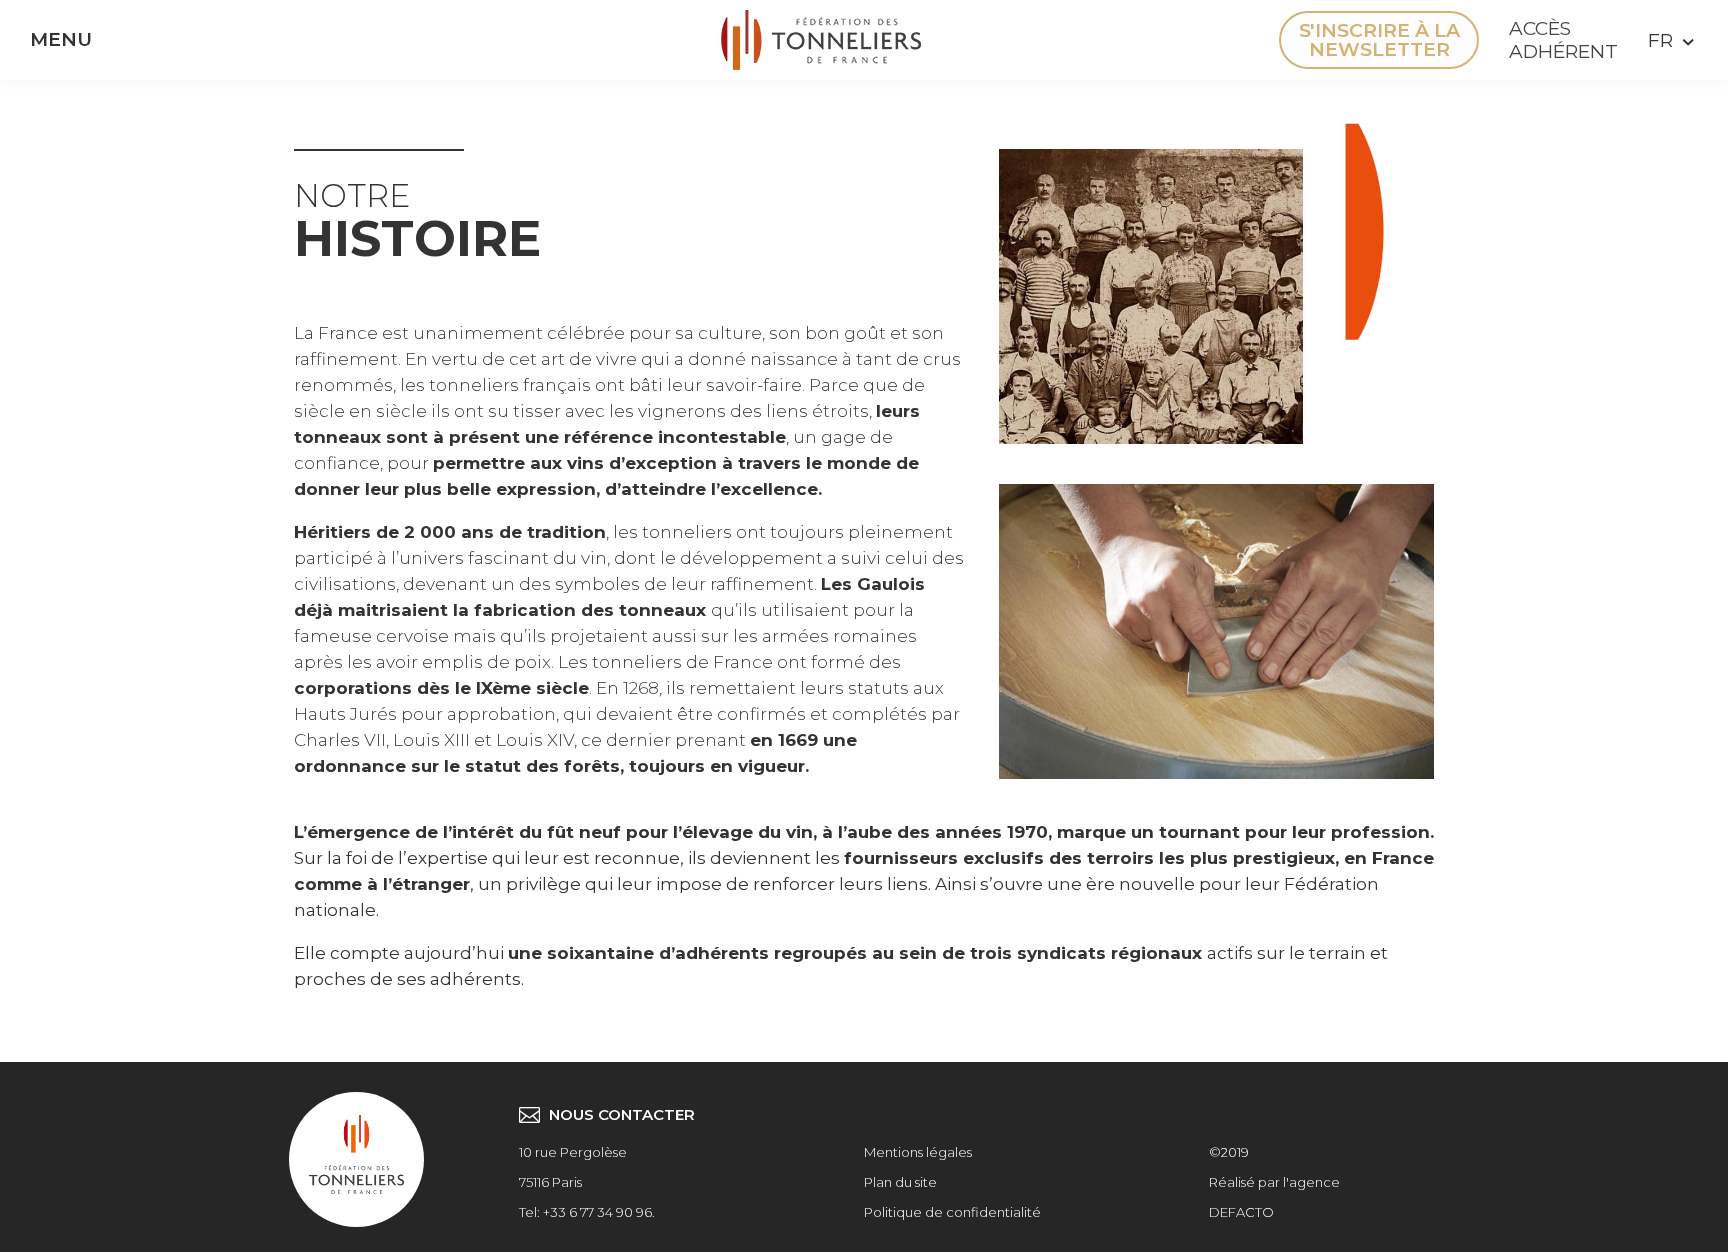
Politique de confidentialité (952, 1212)
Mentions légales (918, 1152)
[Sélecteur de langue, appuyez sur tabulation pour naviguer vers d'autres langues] (1668, 40)
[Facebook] (1109, 40)
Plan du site (900, 1182)
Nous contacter (622, 1114)
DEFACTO (1241, 1212)
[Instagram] (1169, 40)
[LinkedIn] (1229, 40)
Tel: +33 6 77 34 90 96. (587, 1212)
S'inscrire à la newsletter (1379, 40)
